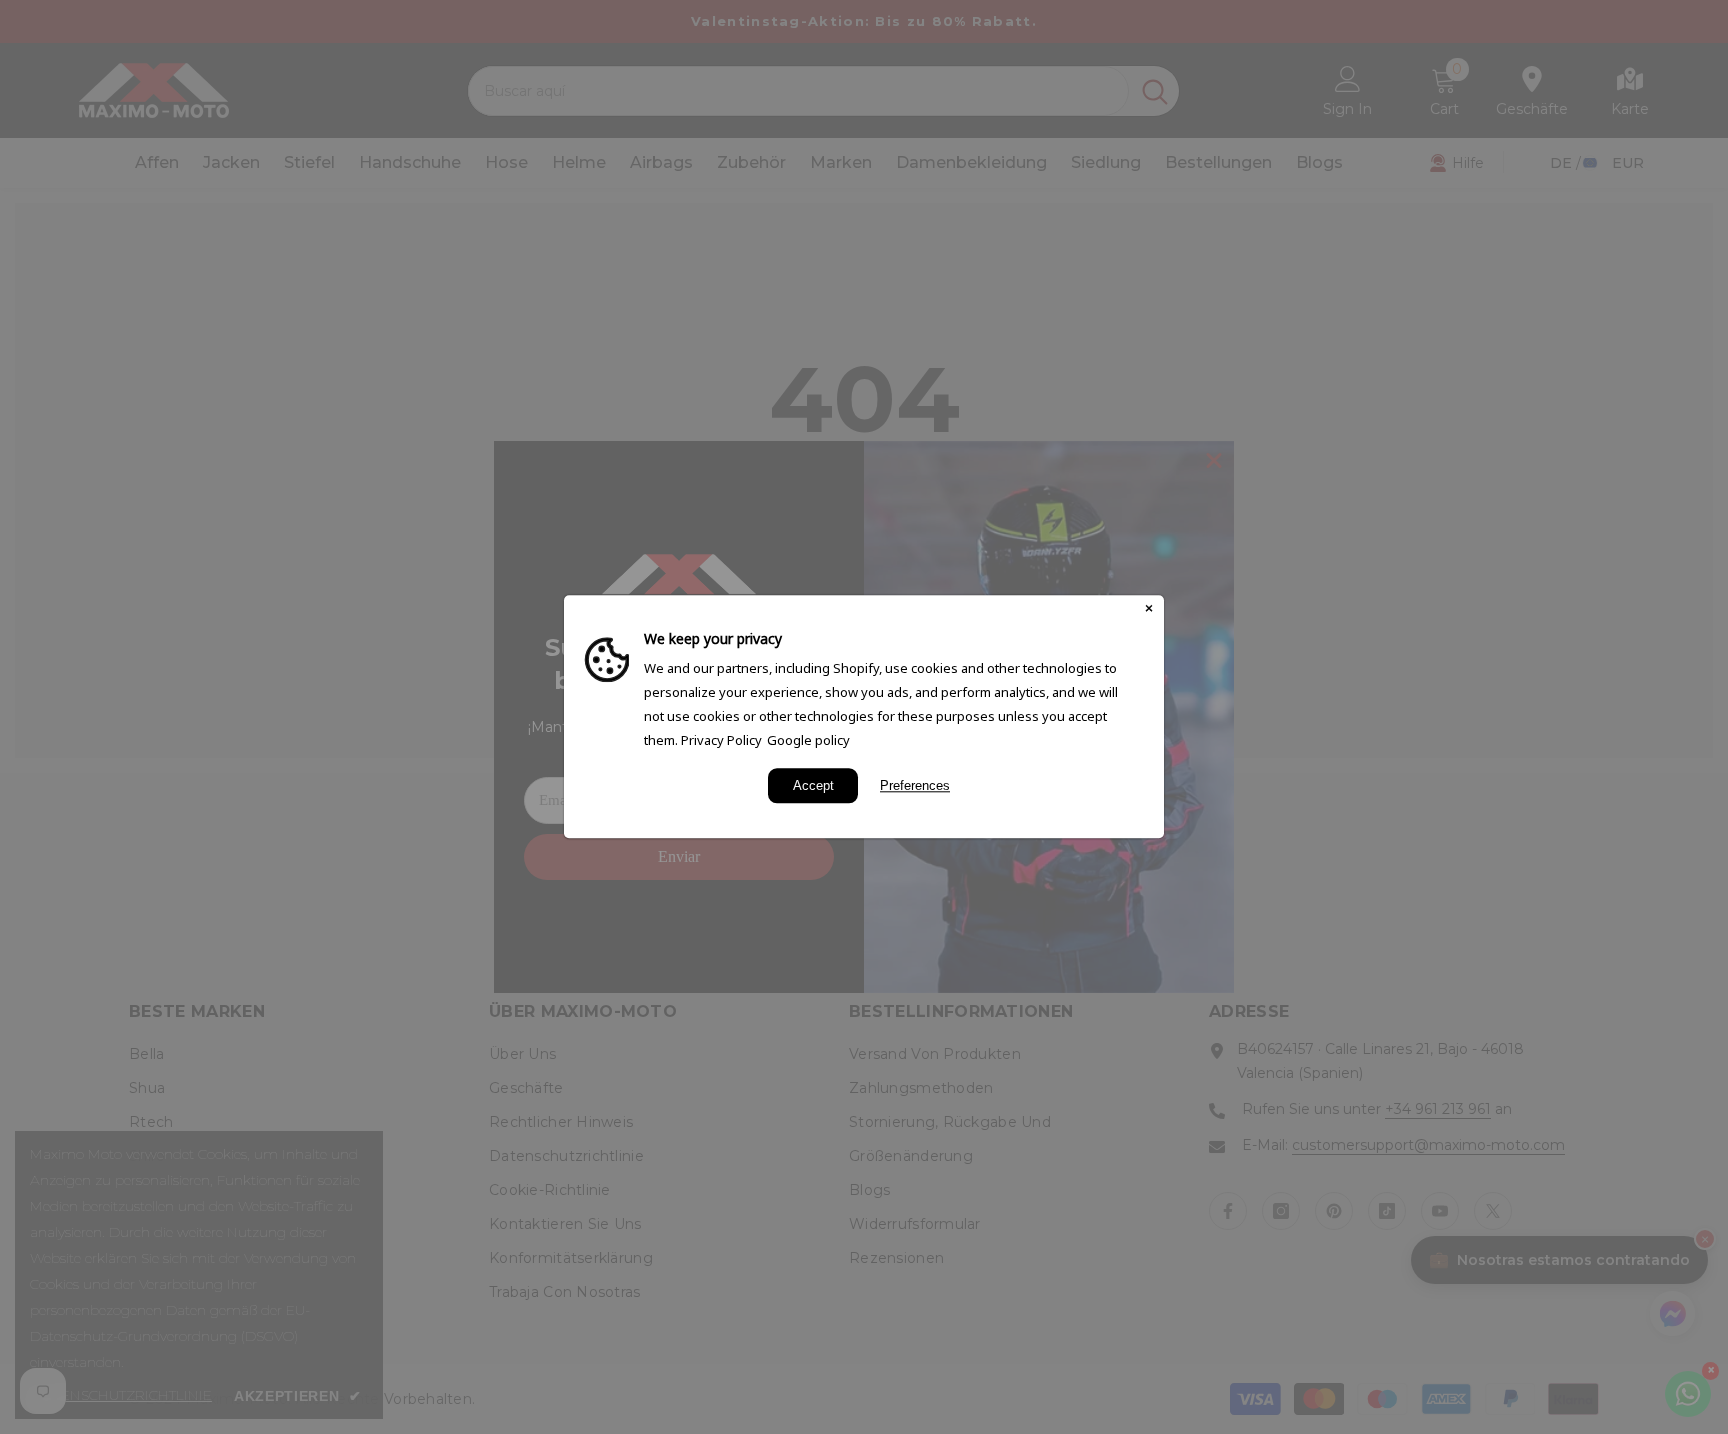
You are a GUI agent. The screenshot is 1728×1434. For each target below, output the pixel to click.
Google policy (808, 740)
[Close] (1149, 610)
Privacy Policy (721, 740)
